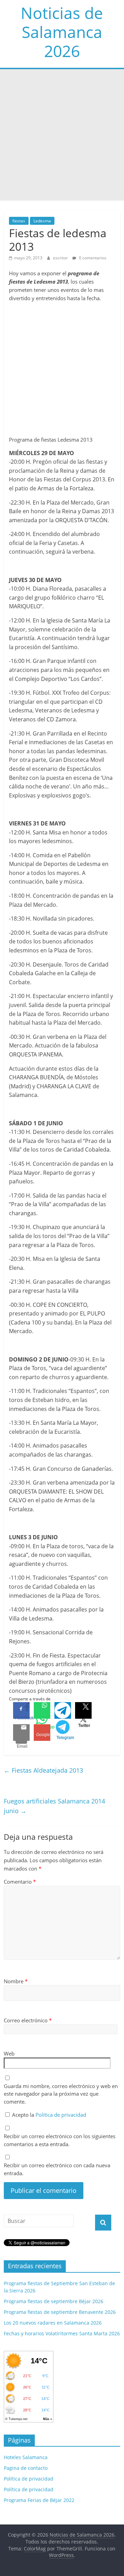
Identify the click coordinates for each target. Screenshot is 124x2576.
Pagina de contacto (26, 2468)
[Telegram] (63, 1710)
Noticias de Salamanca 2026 (62, 32)
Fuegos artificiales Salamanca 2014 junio (54, 1806)
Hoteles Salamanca (26, 2457)
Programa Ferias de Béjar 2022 (39, 2500)
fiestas (19, 221)
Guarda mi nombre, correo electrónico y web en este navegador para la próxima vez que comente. (61, 2094)
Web (9, 2053)
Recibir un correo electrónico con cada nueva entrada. (57, 2169)
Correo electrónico (28, 2020)
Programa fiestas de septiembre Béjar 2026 (54, 2301)
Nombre (16, 1981)
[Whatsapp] (42, 1710)
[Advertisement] (62, 135)
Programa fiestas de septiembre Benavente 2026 (60, 2312)
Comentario (20, 1882)
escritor (61, 258)
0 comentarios (92, 258)
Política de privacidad (61, 2115)
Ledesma (42, 221)
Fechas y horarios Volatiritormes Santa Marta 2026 (62, 2333)
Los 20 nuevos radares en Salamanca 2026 (53, 2323)
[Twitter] (83, 1710)
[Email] (21, 1733)
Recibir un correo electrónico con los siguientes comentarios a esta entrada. (60, 2140)
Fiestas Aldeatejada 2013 (43, 1770)
